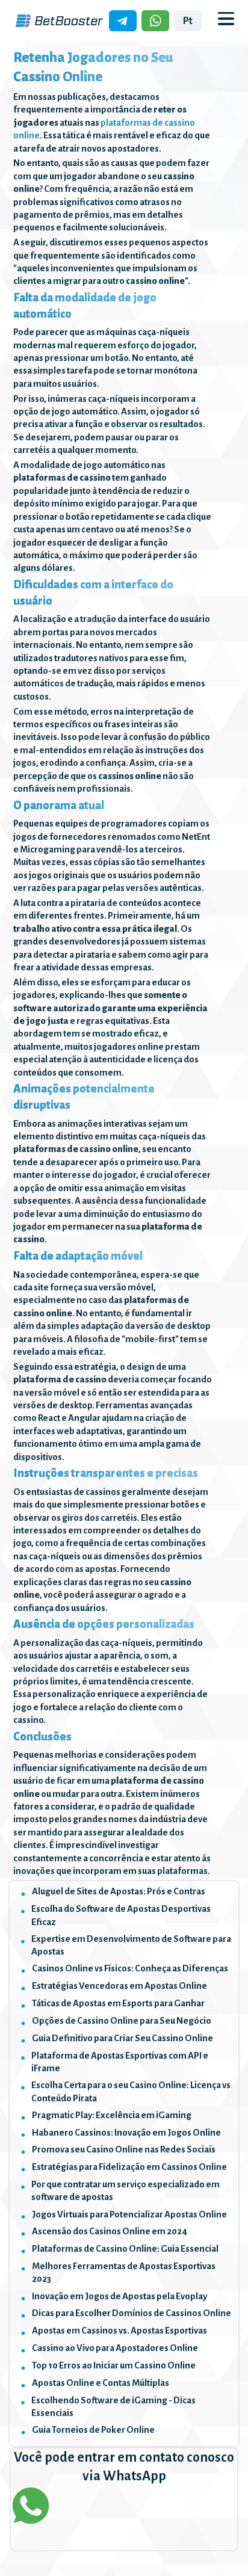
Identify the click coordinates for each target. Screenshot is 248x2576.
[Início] (59, 21)
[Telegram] (123, 20)
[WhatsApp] (155, 20)
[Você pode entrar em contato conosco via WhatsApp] (124, 2506)
